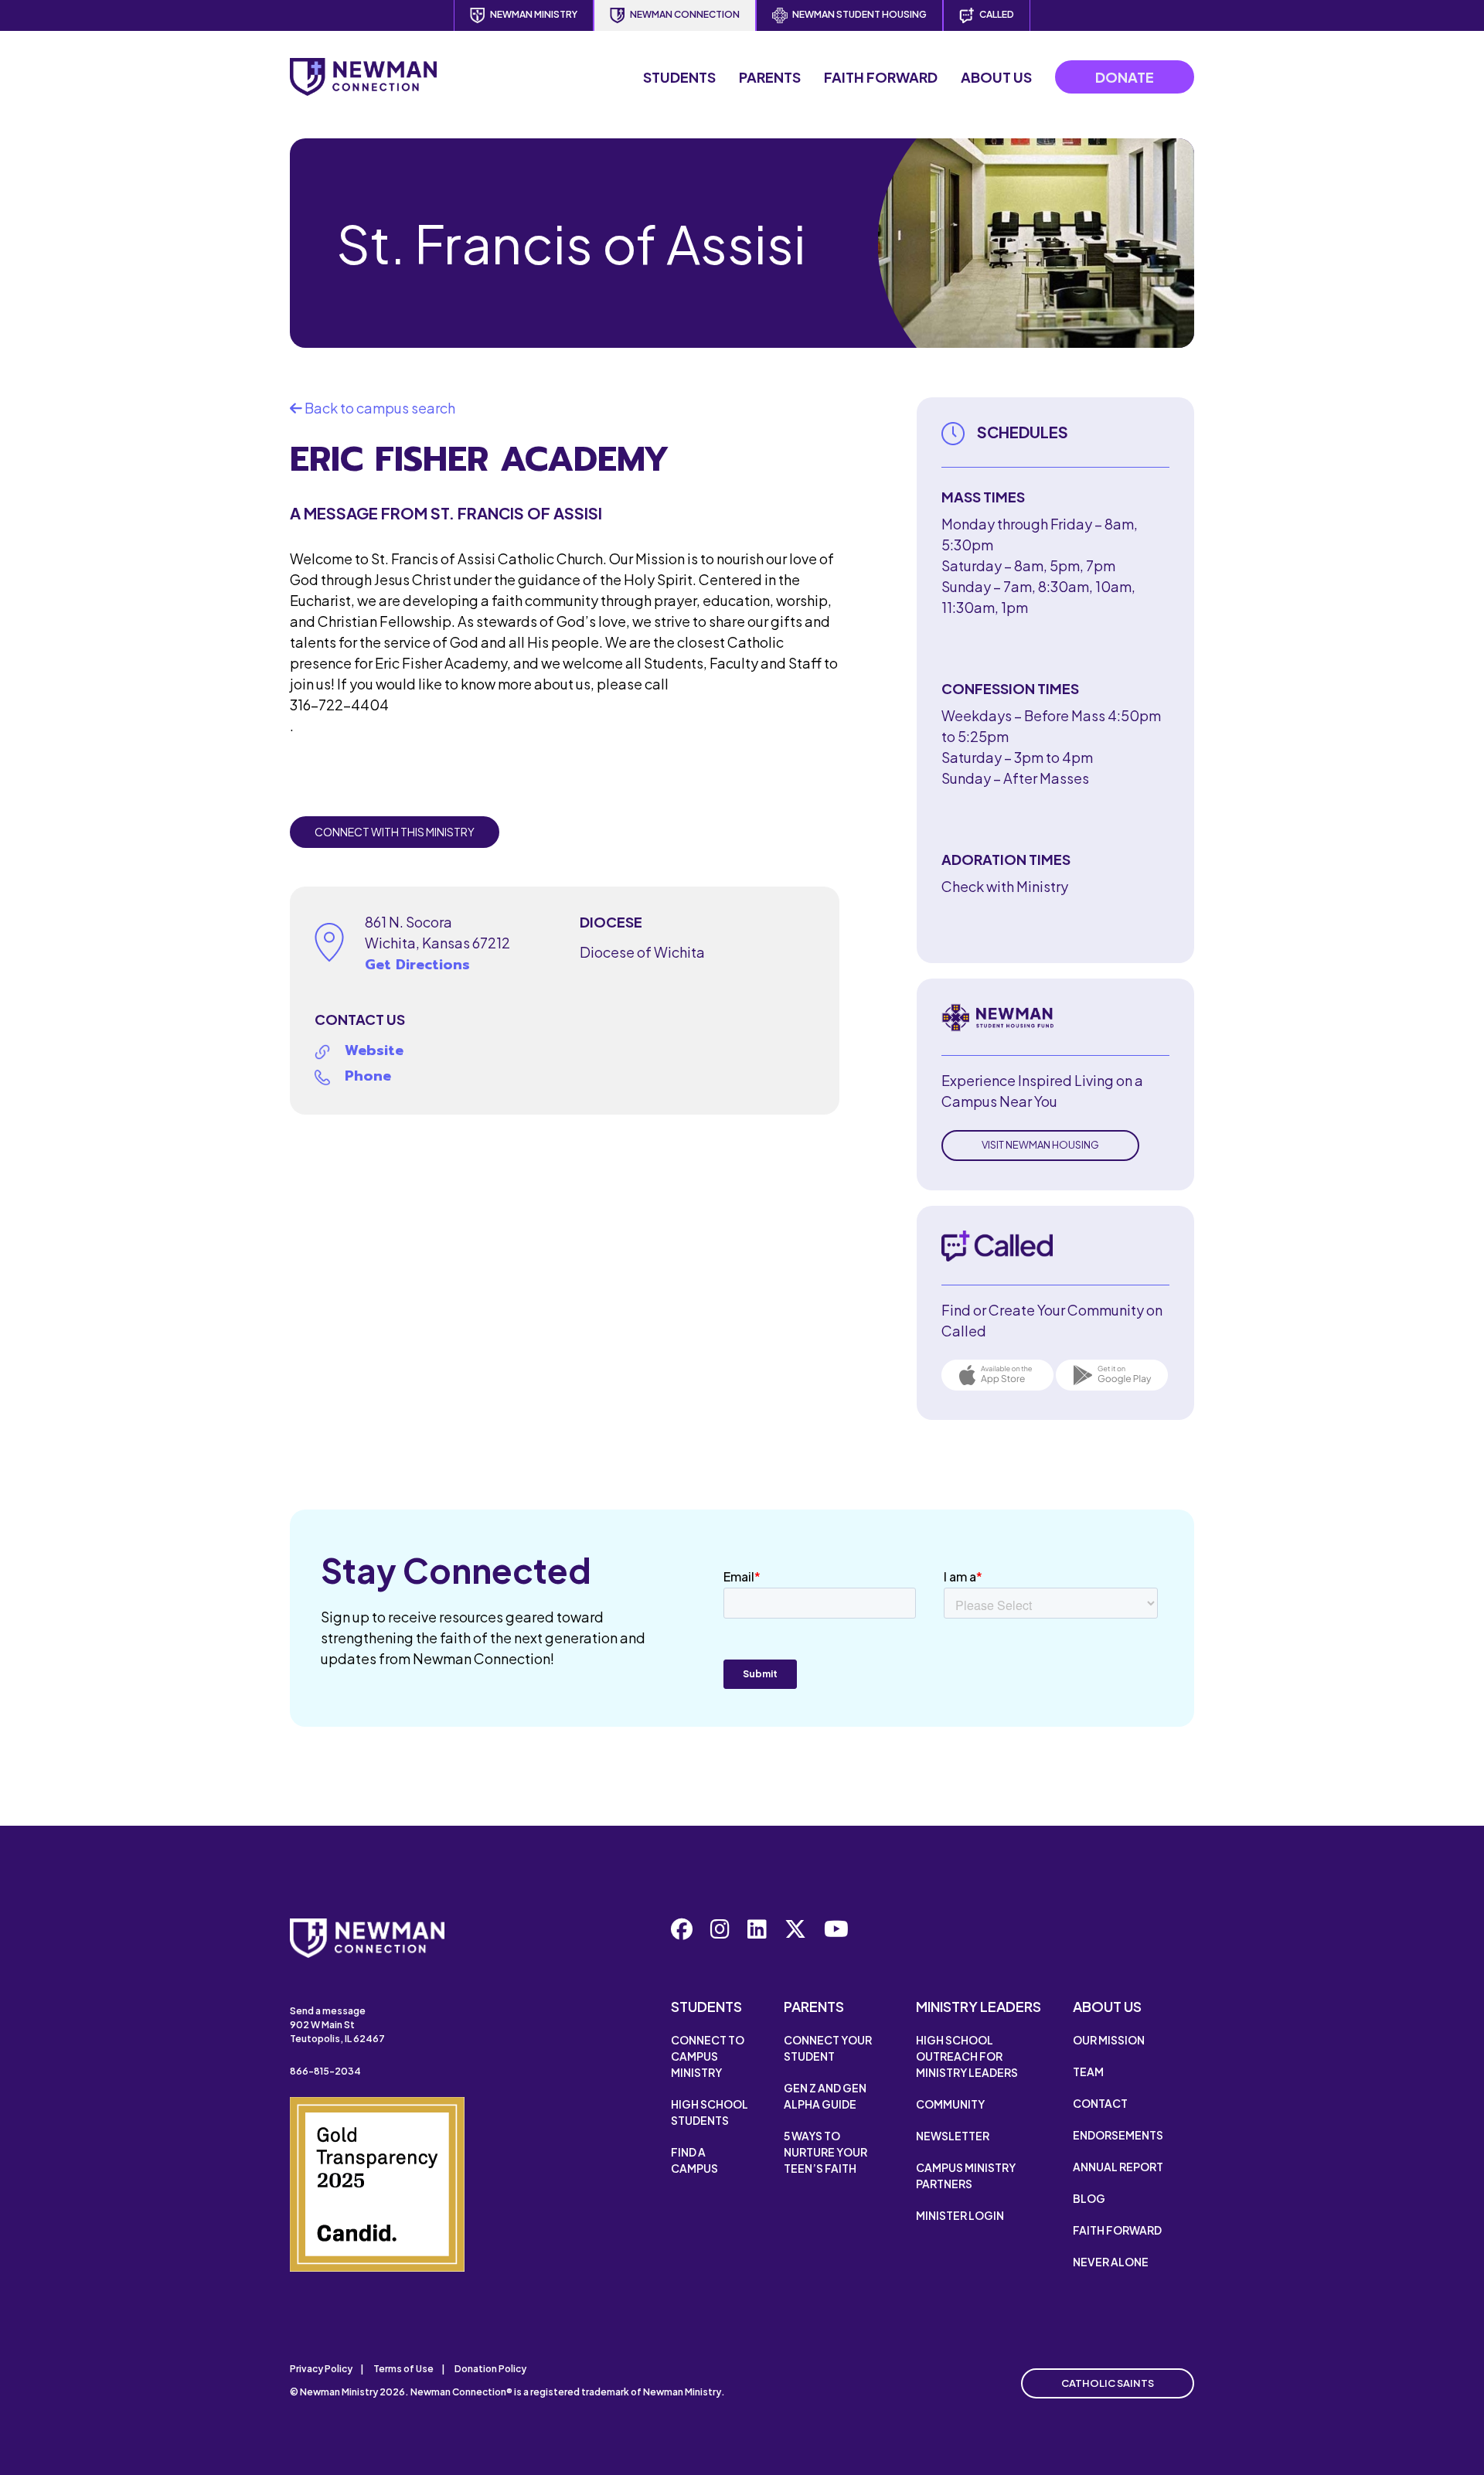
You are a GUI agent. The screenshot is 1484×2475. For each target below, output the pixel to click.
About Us (996, 77)
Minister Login (960, 2215)
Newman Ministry (534, 14)
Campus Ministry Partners (966, 2175)
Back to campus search (379, 408)
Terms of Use (403, 2369)
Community (950, 2104)
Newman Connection (685, 14)
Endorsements (1118, 2135)
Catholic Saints (1108, 2383)
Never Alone (1111, 2262)
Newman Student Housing (859, 14)
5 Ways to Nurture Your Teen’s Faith (825, 2152)
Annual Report (1118, 2167)
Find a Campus (694, 2160)
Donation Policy (490, 2369)
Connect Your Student (828, 2048)
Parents (770, 77)
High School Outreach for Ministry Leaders (967, 2056)
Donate (1125, 77)
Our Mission (1109, 2040)
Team (1088, 2072)
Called (997, 14)
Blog (1089, 2198)
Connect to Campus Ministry (708, 2056)
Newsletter (953, 2136)
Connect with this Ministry (395, 832)
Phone (368, 1076)
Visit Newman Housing (1040, 1145)
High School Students (710, 2112)
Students (679, 77)
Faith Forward (881, 77)
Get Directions (417, 965)
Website (374, 1050)
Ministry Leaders (979, 2006)
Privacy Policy (321, 2369)
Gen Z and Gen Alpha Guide (825, 2096)
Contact (1100, 2103)
